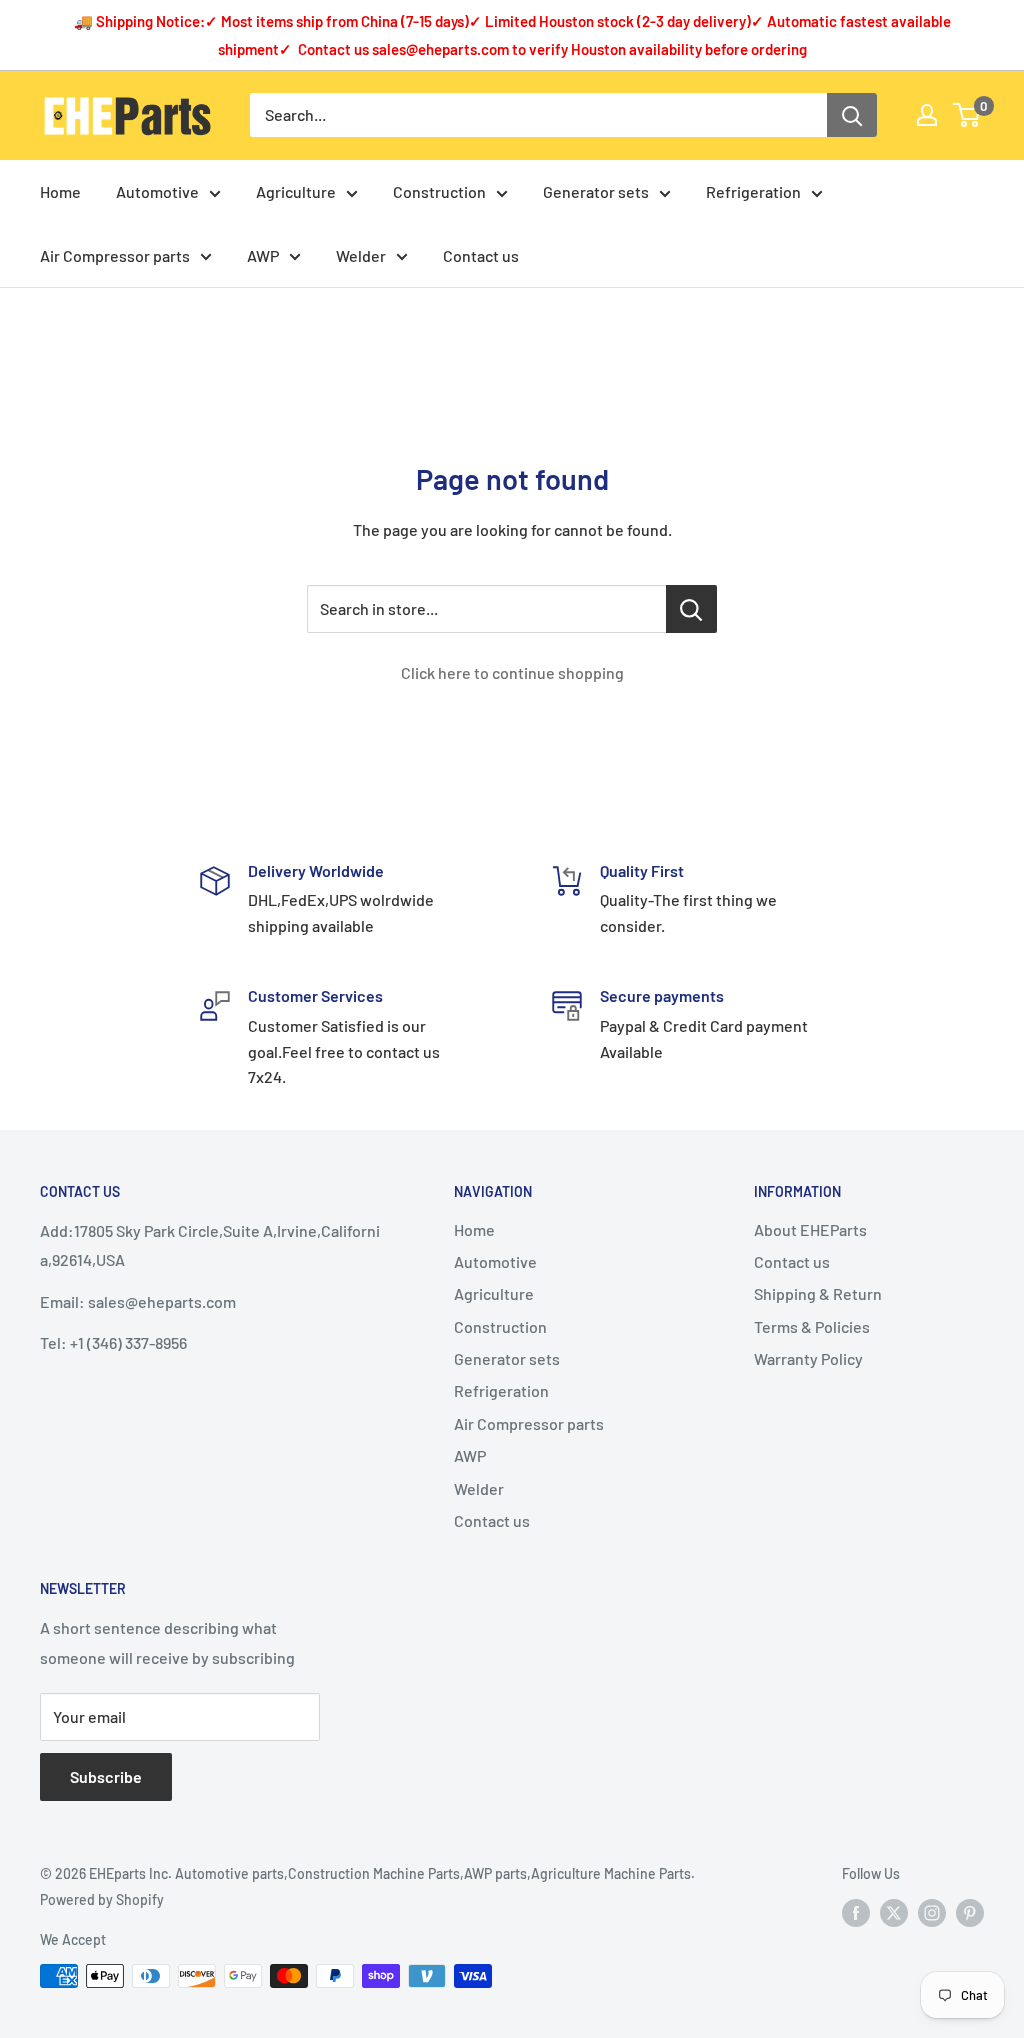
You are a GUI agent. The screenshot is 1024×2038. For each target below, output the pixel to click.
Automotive (157, 191)
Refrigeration (753, 191)
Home (60, 191)
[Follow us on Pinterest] (970, 1912)
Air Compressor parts (115, 255)
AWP (263, 255)
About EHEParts (810, 1229)
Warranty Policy (808, 1358)
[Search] (852, 115)
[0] (967, 115)
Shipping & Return (818, 1293)
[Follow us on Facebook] (856, 1912)
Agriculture (296, 191)
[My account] (927, 115)
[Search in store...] (691, 609)
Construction (439, 191)
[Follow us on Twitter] (894, 1912)
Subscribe (106, 1776)
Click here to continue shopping (512, 672)
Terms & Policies (812, 1326)
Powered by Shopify (102, 1899)
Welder (361, 255)
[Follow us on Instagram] (932, 1912)
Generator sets (596, 191)
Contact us (481, 255)
